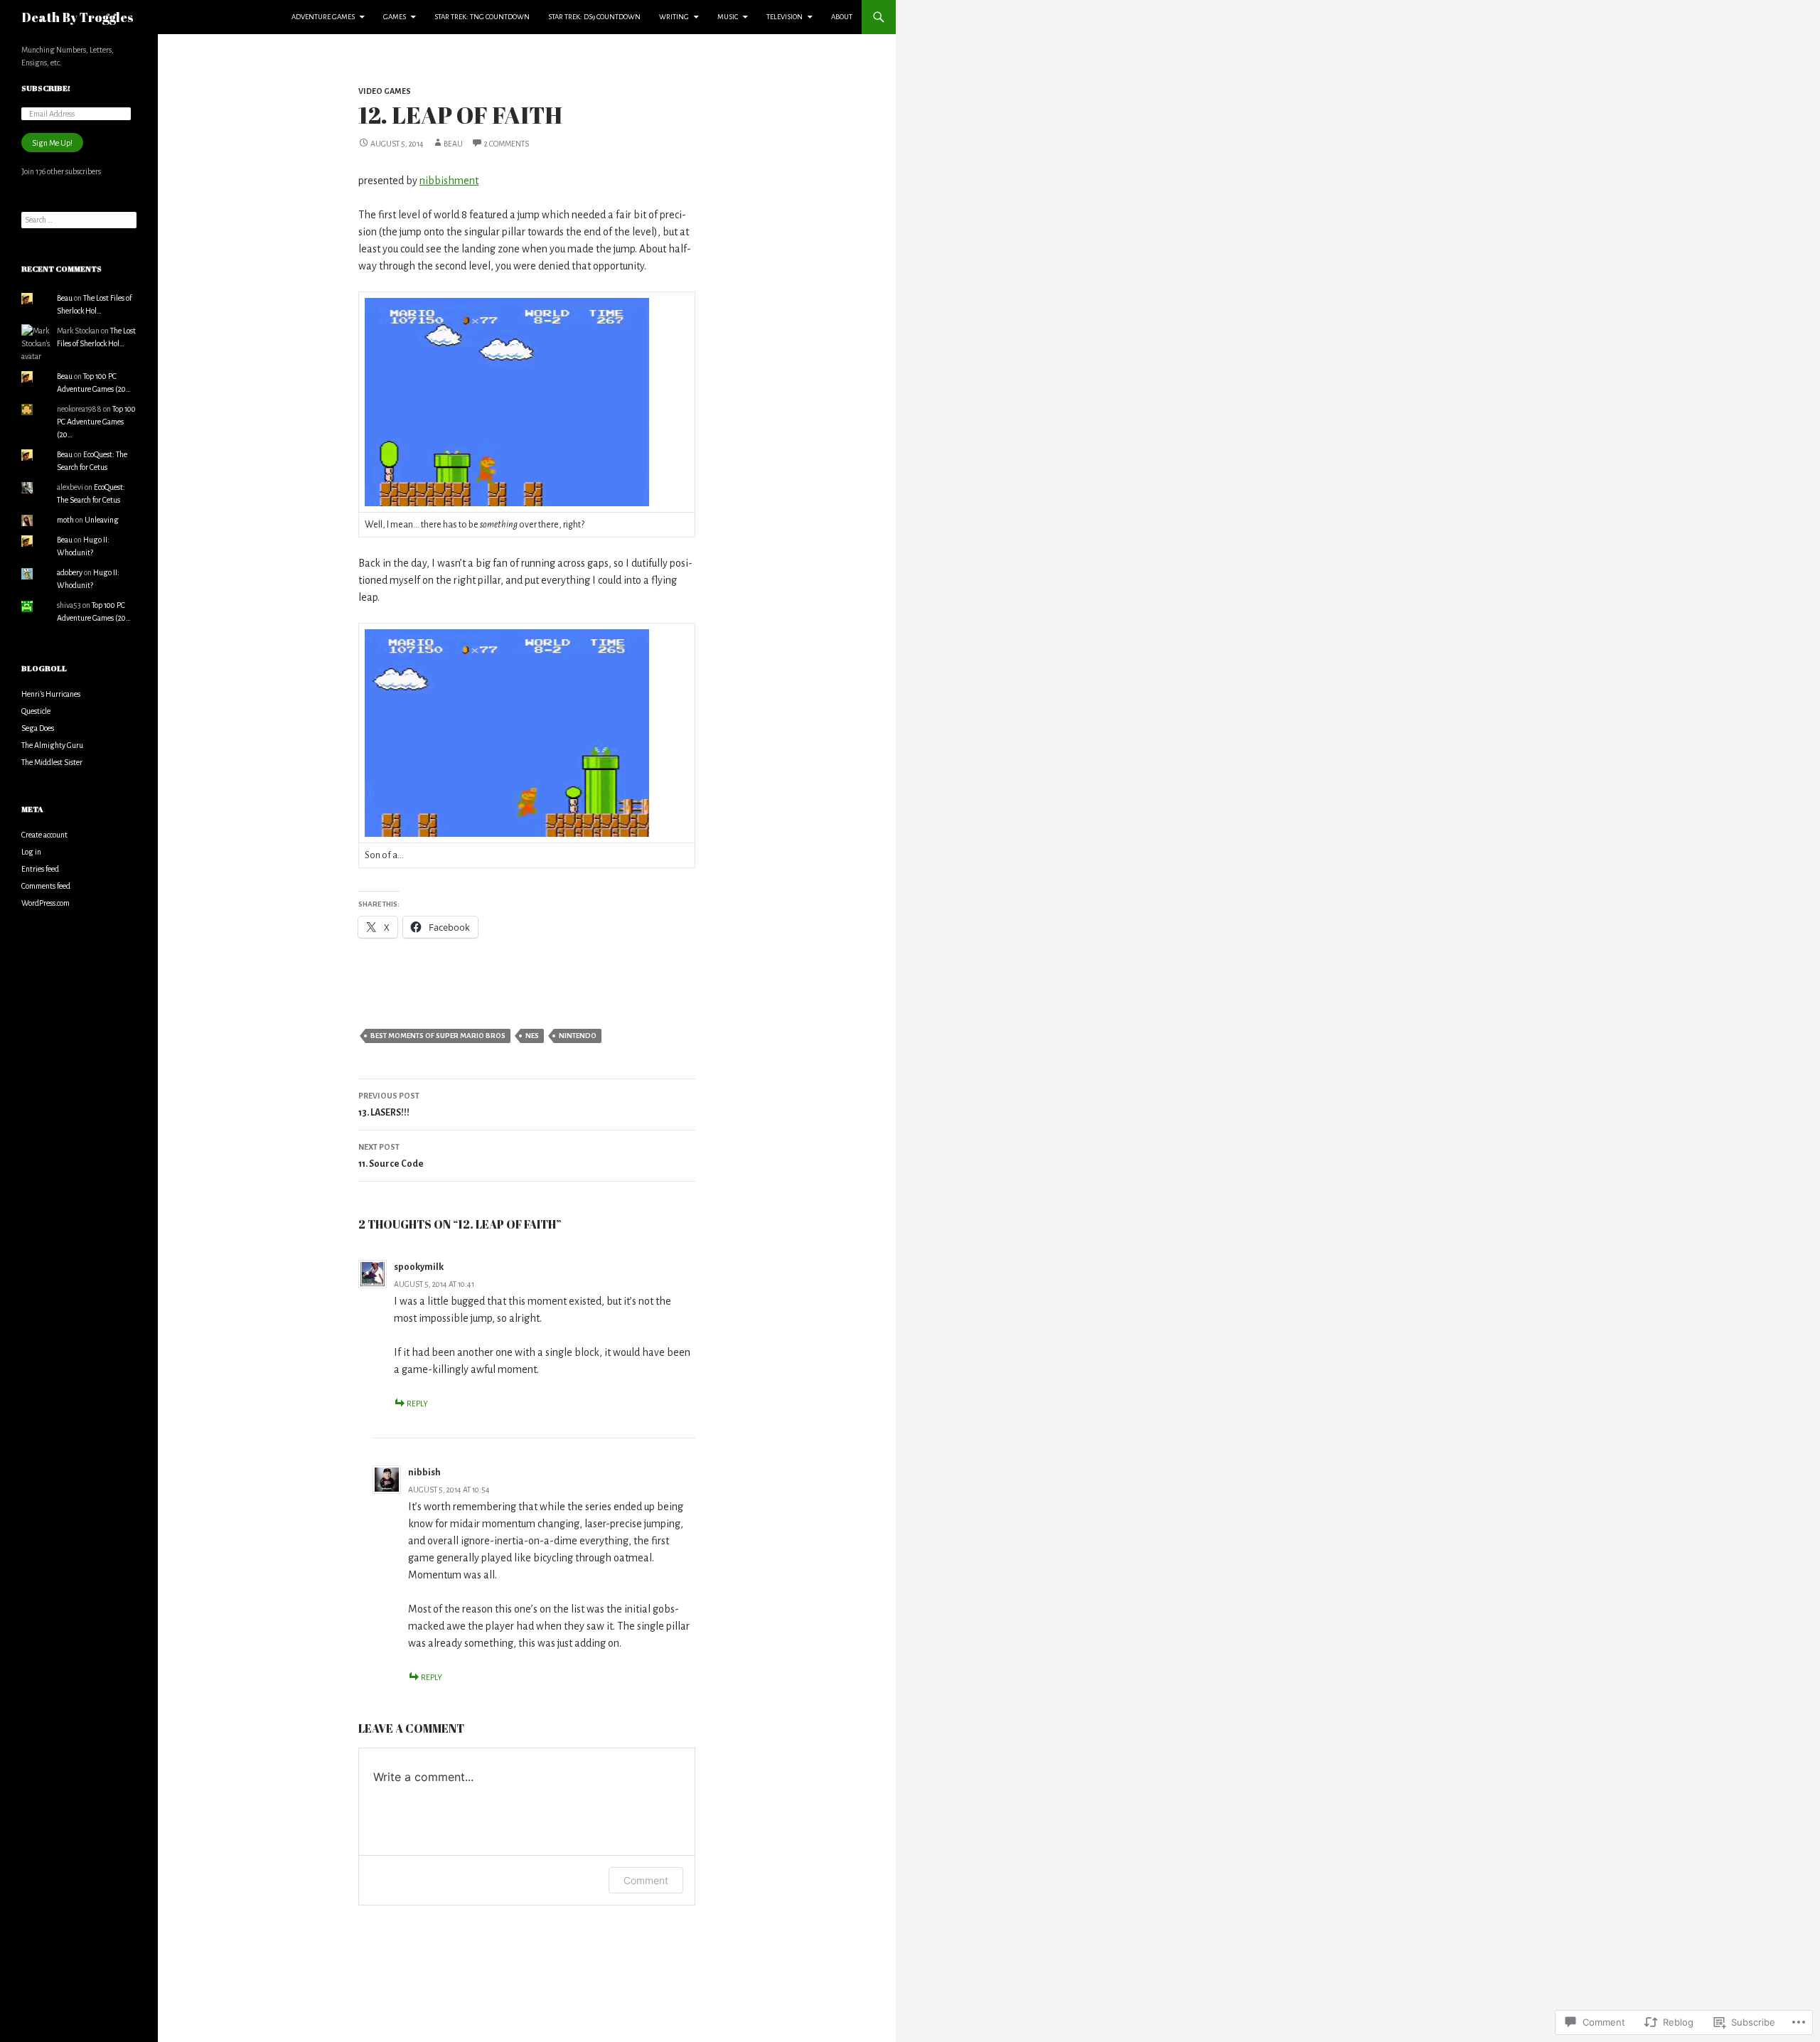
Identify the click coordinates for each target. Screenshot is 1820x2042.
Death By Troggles (77, 17)
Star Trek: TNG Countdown (482, 17)
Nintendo (578, 1036)
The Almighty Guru (52, 745)
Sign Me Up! (52, 143)
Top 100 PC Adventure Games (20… (96, 422)
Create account (44, 835)
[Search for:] (79, 220)
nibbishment (449, 181)
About (842, 17)
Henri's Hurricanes (51, 694)
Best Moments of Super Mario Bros (438, 1036)
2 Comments (507, 144)
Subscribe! (46, 88)
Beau (453, 144)
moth (65, 520)
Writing (674, 17)
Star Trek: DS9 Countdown (594, 17)
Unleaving (102, 520)
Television (785, 17)
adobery (70, 572)
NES (532, 1036)
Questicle (36, 711)
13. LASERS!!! (389, 1105)
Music (728, 17)
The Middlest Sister (52, 762)
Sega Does (38, 728)
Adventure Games (323, 17)
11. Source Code (391, 1156)
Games (395, 17)
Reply (417, 1404)
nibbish (424, 1472)
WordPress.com (45, 903)
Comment (646, 1880)
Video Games (385, 91)
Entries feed (40, 869)
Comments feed (46, 886)
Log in (31, 852)
